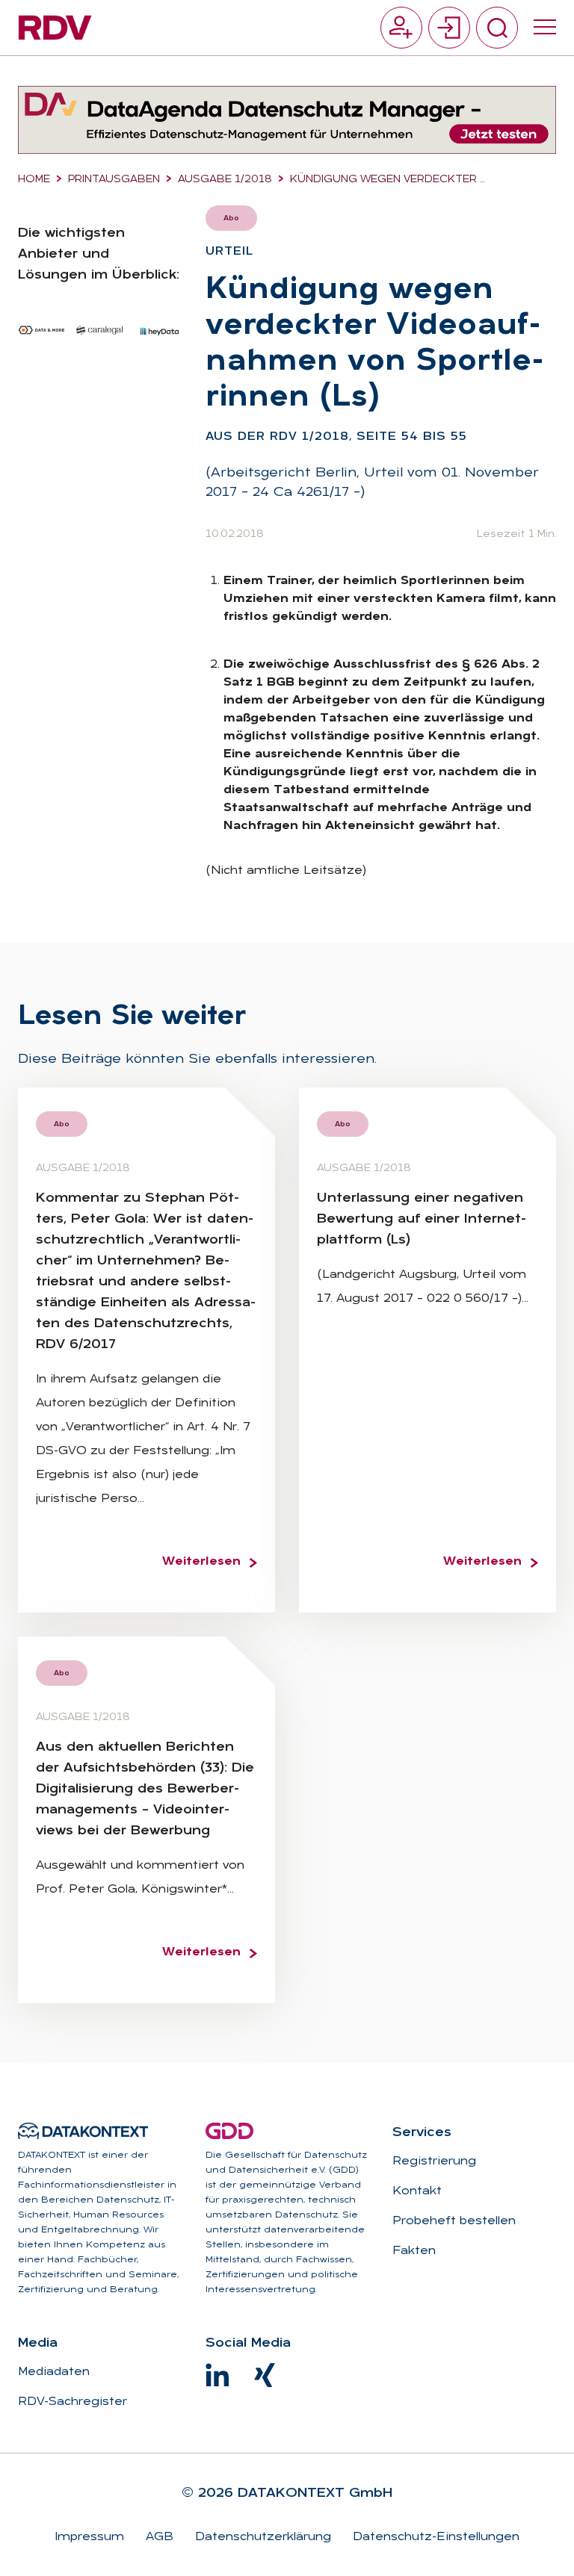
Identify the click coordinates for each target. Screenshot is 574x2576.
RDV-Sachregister (72, 2402)
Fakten (414, 2251)
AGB (158, 2537)
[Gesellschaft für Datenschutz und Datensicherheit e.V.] (229, 2131)
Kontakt (417, 2191)
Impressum (89, 2537)
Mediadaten (54, 2372)
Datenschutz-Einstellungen (434, 2537)
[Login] (449, 28)
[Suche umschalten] (497, 28)
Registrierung (434, 2161)
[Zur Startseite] (55, 28)
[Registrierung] (401, 28)
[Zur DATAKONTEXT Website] (83, 2131)
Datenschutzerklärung (261, 2537)
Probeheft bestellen (454, 2221)
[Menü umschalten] (545, 28)
